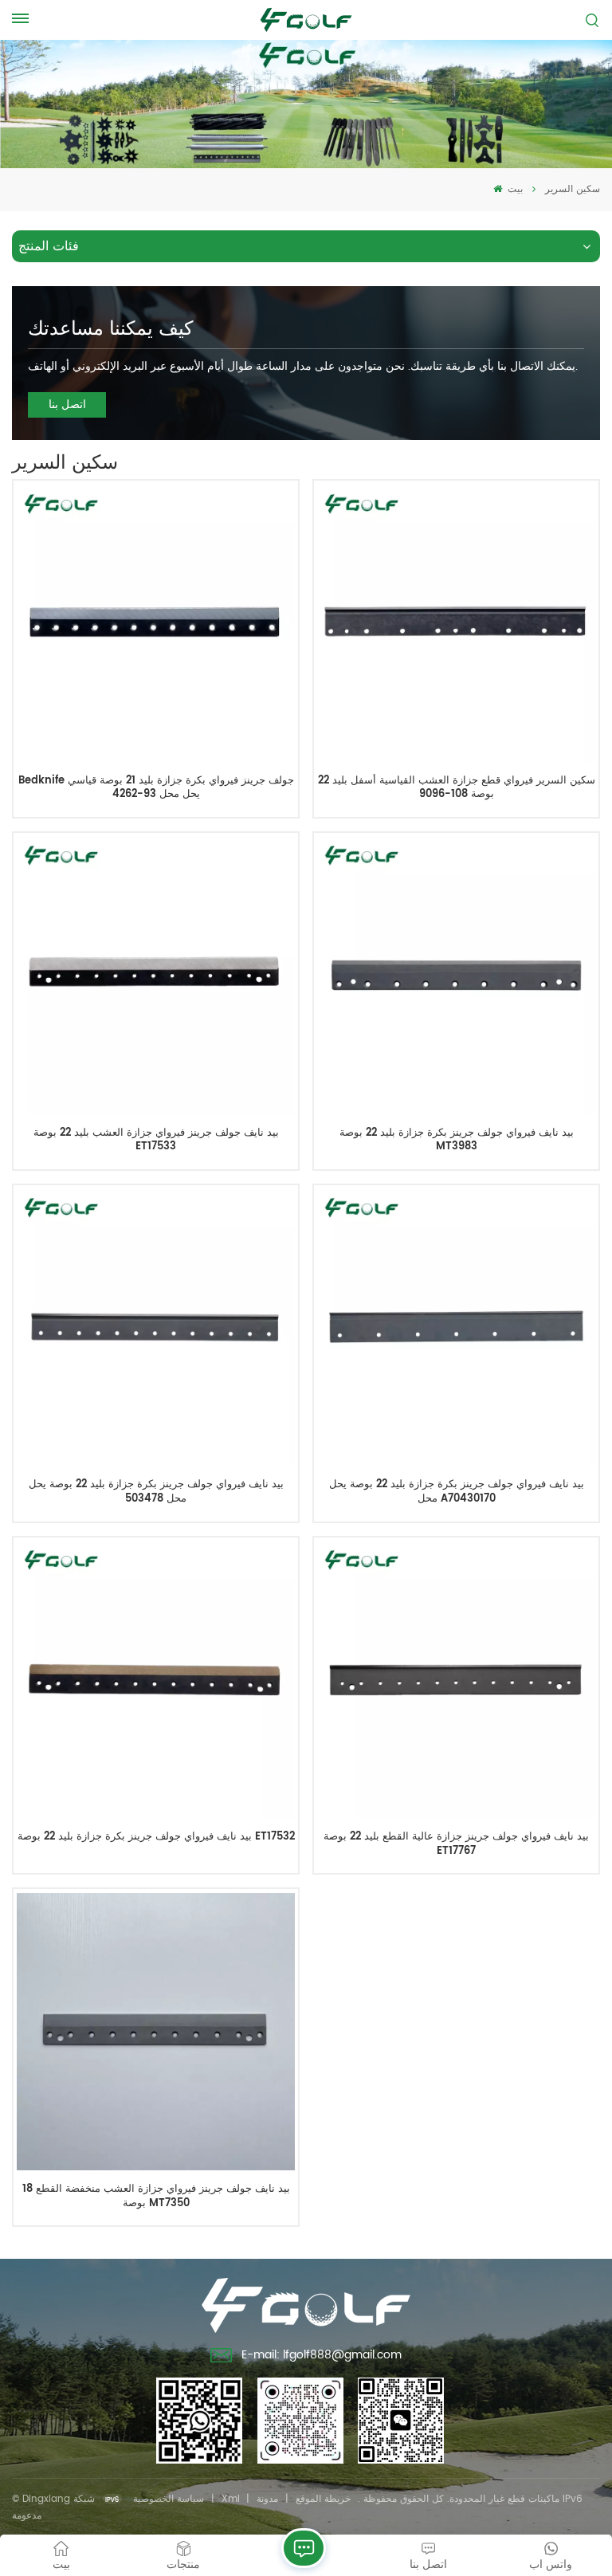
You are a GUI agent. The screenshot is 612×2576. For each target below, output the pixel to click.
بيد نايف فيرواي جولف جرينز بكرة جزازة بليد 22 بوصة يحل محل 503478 (156, 1492)
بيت (514, 189)
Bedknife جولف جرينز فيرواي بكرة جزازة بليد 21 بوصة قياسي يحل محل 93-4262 (156, 788)
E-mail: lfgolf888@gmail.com (322, 2355)
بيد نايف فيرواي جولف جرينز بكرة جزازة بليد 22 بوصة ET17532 (156, 1838)
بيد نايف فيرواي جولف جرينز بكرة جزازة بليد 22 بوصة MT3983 (457, 1140)
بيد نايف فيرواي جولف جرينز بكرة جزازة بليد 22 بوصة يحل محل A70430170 (457, 1492)
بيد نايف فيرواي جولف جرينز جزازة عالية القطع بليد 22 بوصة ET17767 (456, 1844)
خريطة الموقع (323, 2499)
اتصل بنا (67, 404)
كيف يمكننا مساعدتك (110, 329)
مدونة (267, 2499)
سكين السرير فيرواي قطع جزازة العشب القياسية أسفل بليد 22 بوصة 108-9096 (456, 788)
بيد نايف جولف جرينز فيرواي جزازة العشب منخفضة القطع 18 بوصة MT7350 (156, 2196)
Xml (231, 2499)
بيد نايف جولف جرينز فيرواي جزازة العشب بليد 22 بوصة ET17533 (156, 1140)
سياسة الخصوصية (169, 2499)
